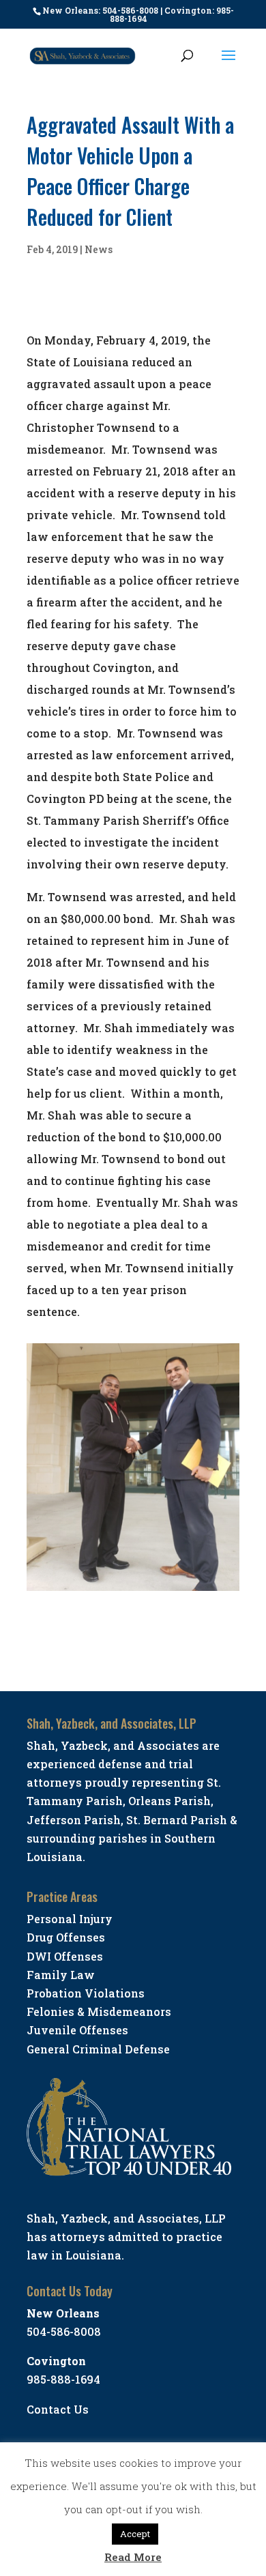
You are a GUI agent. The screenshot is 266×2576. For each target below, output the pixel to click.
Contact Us (58, 2409)
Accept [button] (135, 2534)
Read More (133, 2557)
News (99, 249)
